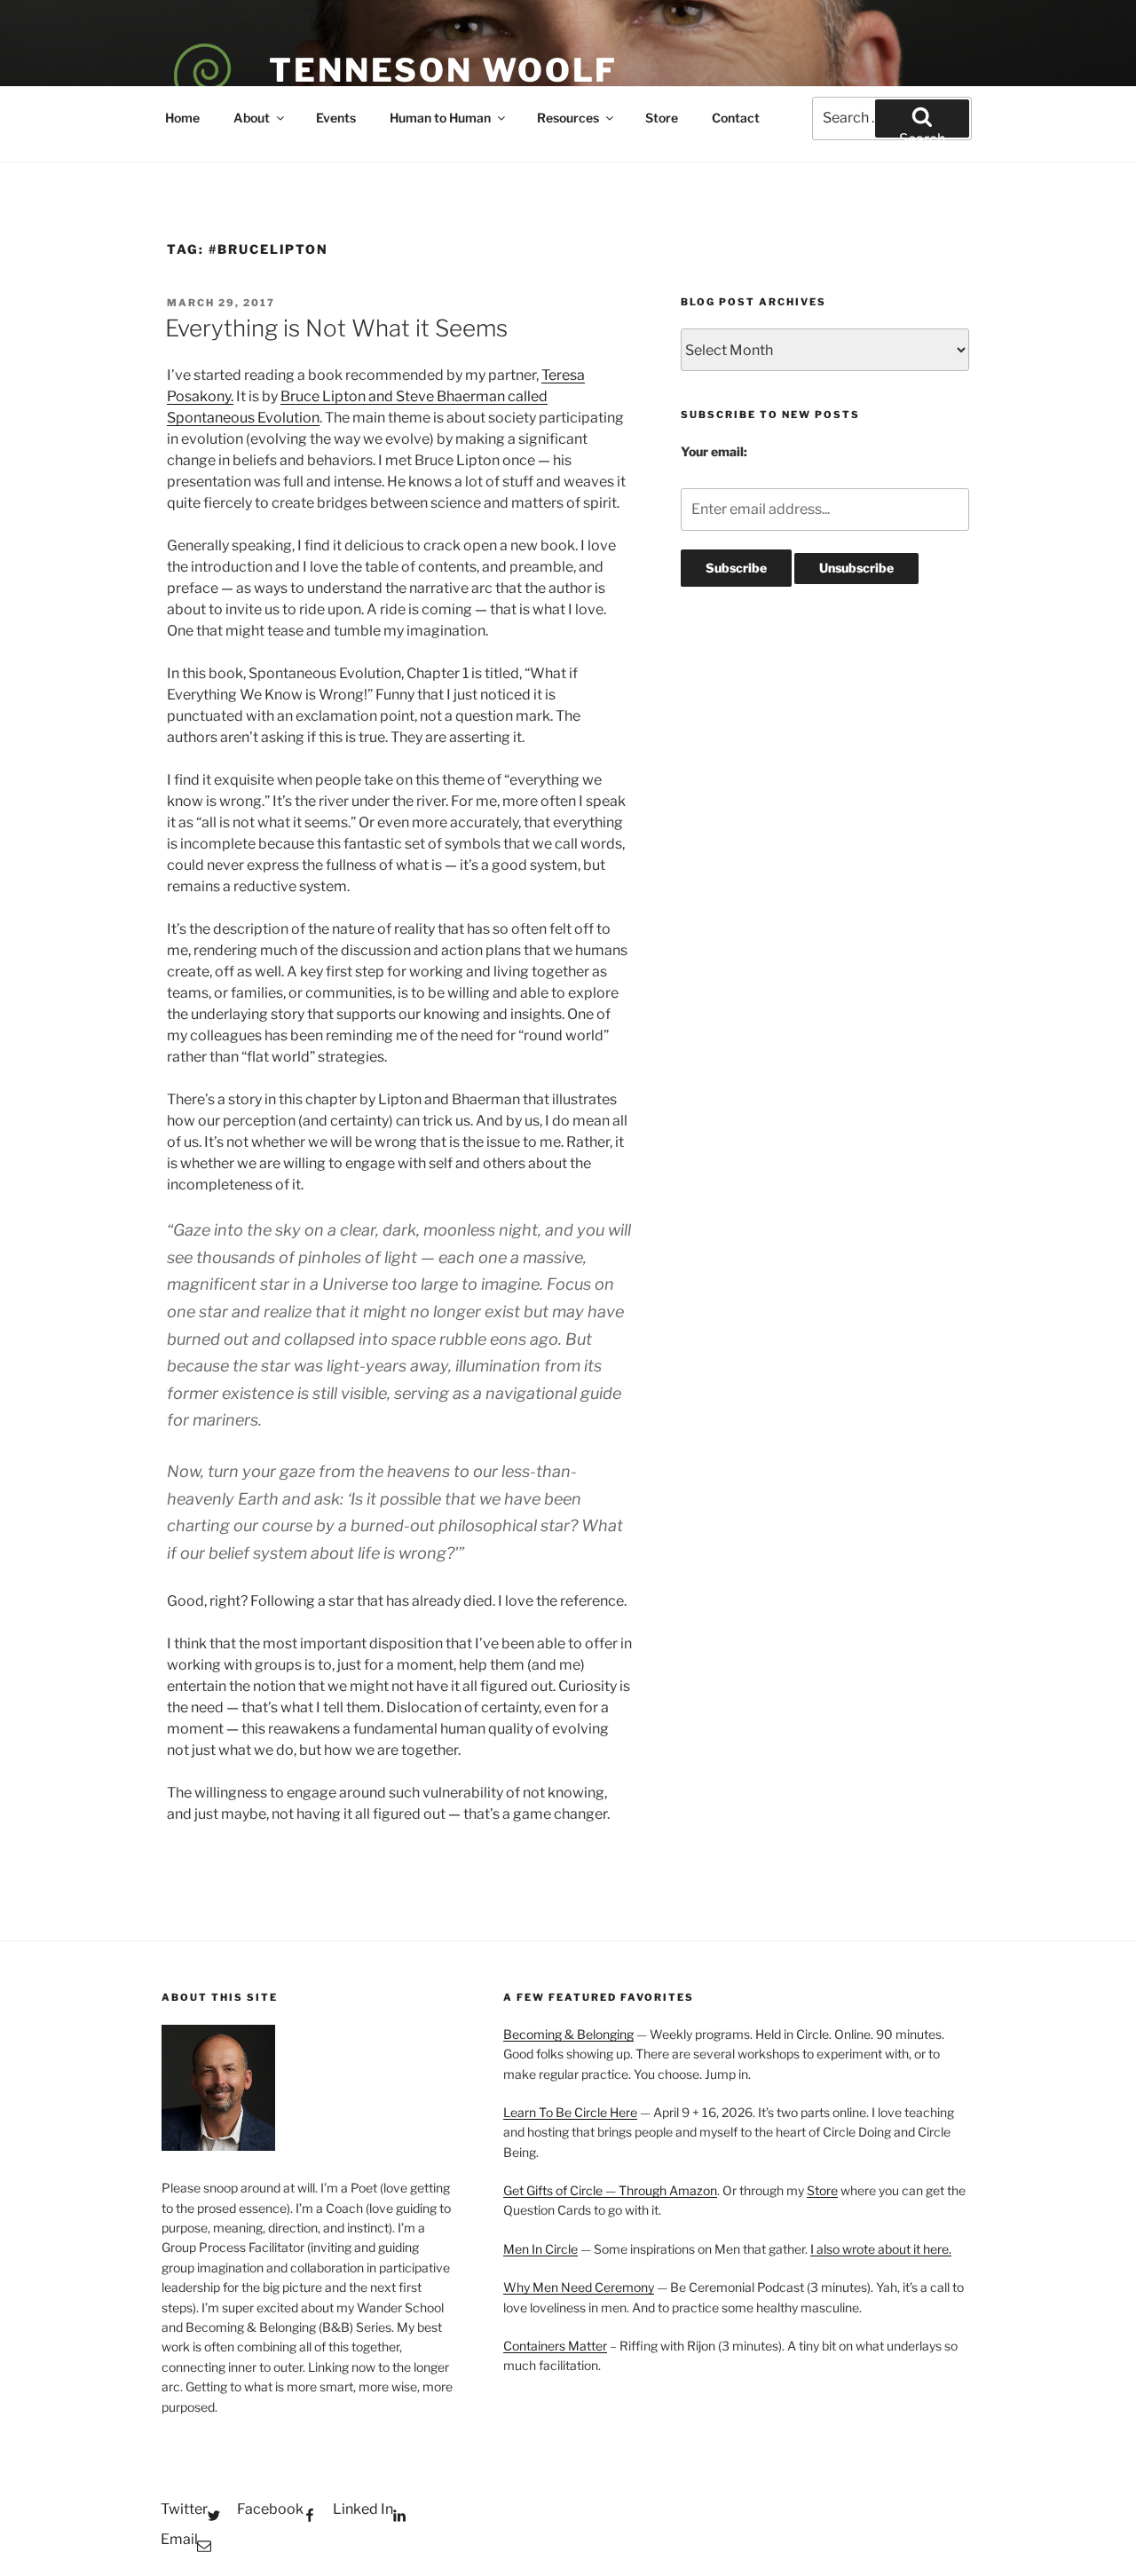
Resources (568, 118)
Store (662, 118)
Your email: (714, 451)
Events (336, 118)
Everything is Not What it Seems (336, 328)
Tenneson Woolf (443, 70)
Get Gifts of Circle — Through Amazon (610, 2190)
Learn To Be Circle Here (570, 2112)
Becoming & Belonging (568, 2034)
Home (182, 118)
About (252, 118)
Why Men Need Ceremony (579, 2287)
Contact (736, 118)
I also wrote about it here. (881, 2249)
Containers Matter (555, 2346)
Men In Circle (540, 2249)
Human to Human (440, 118)
